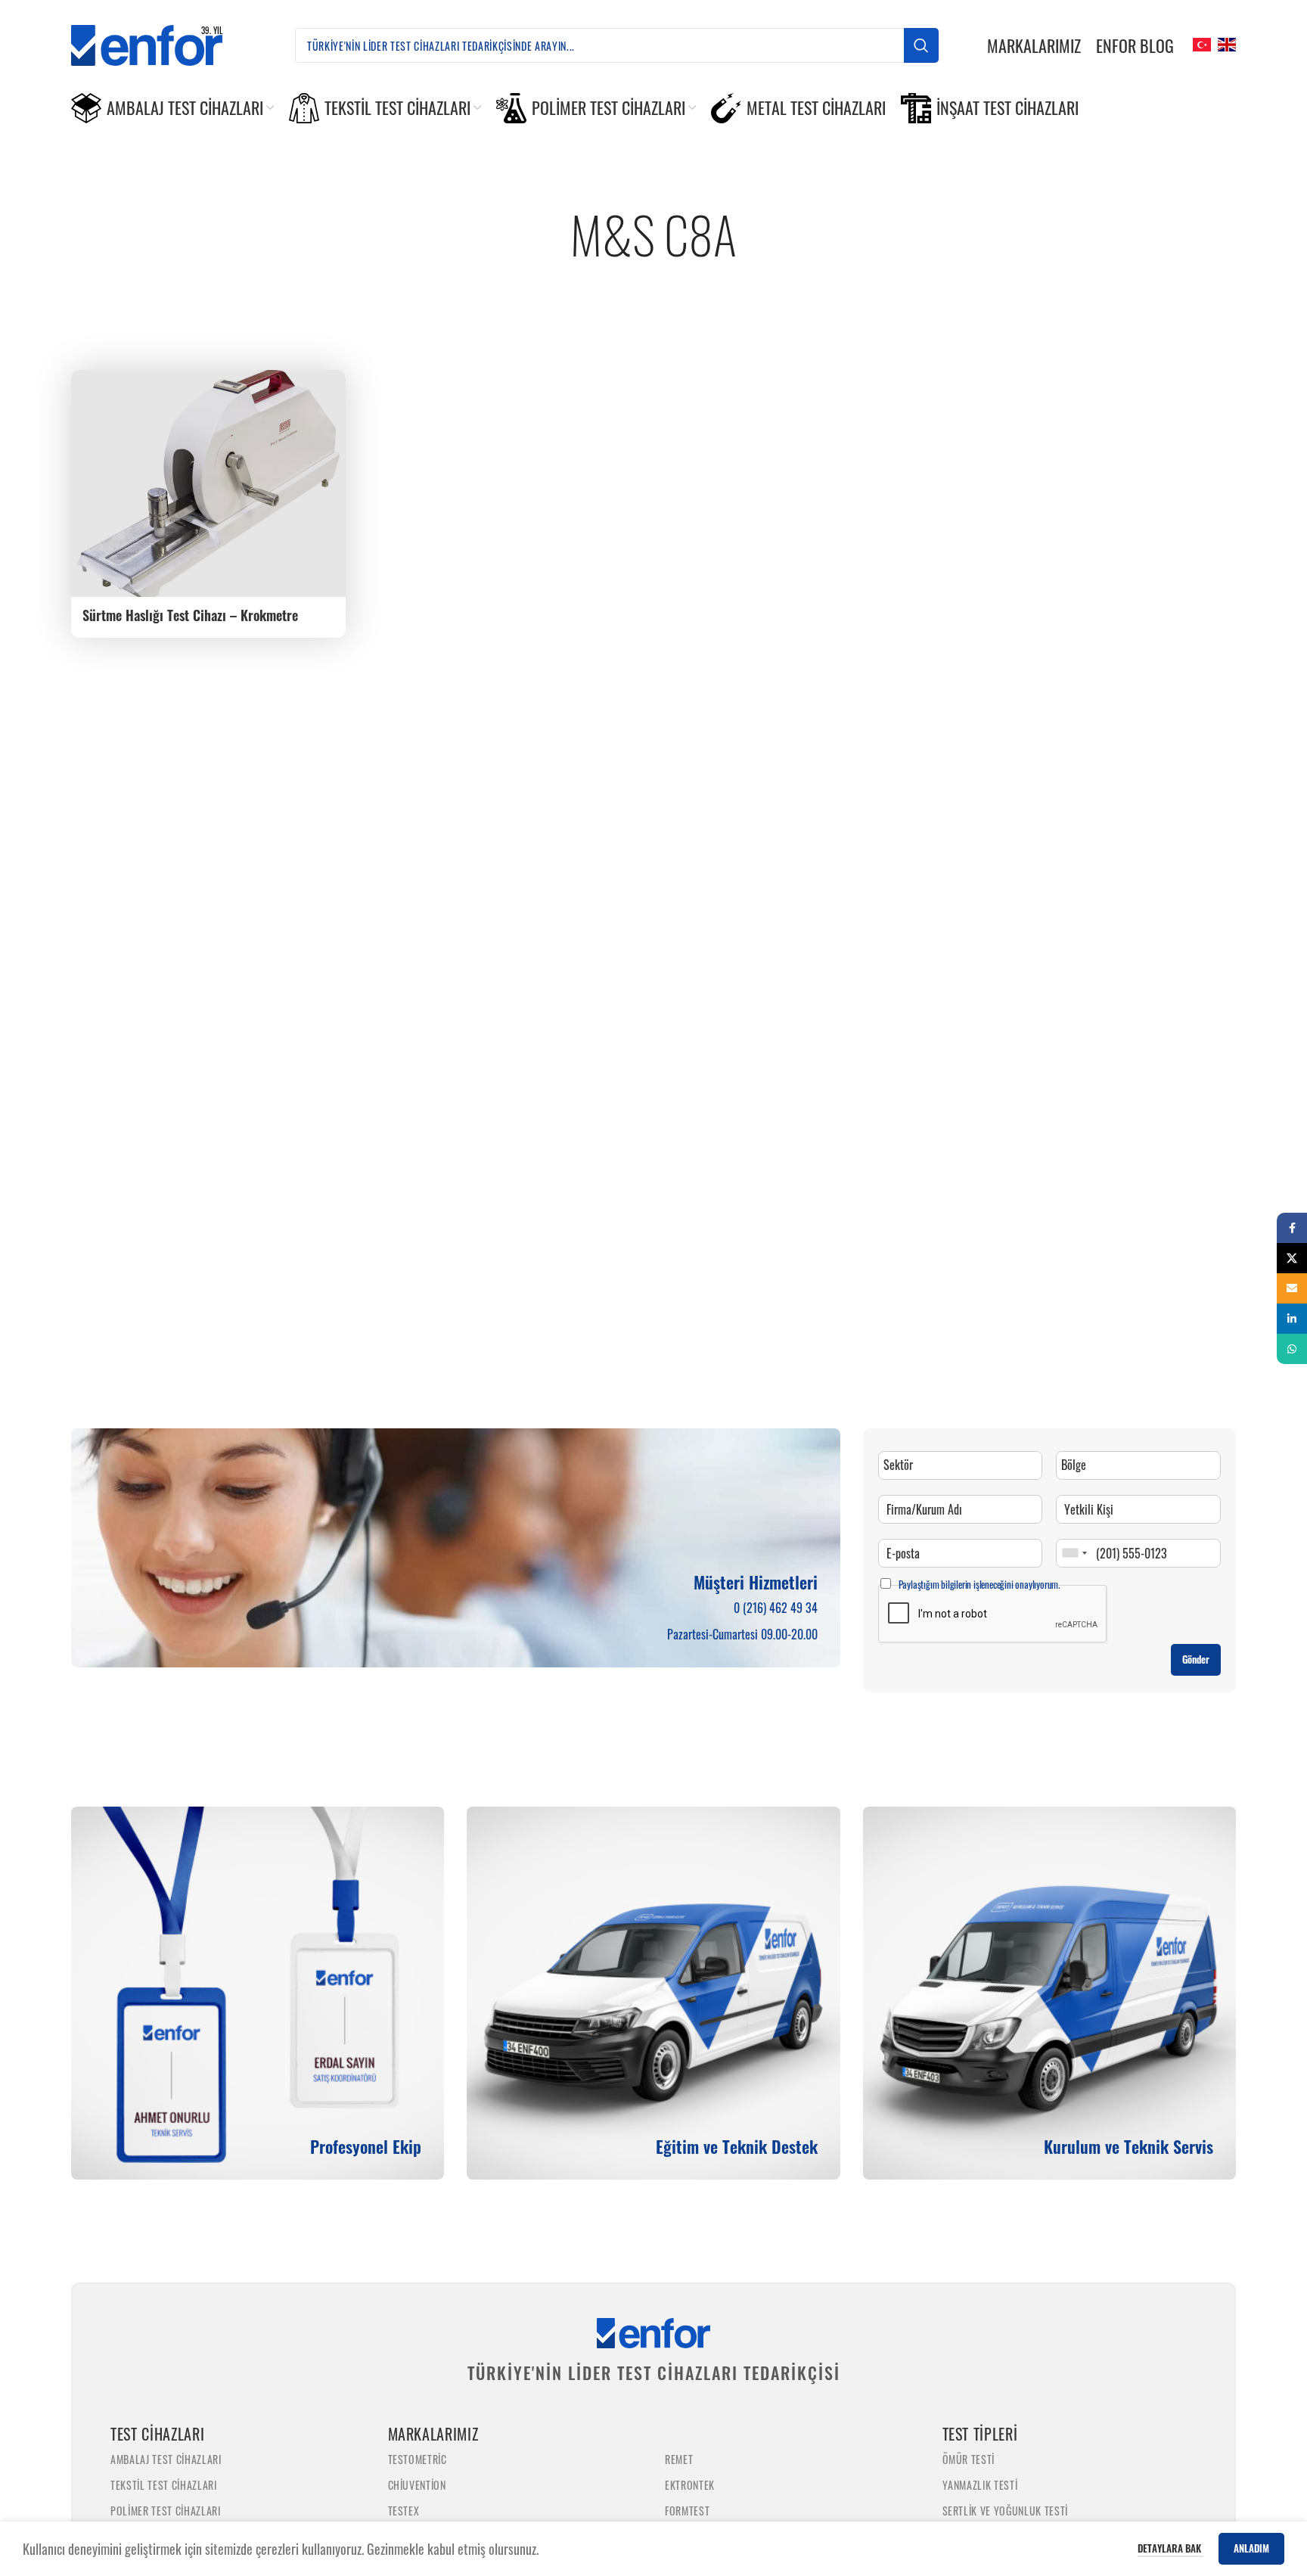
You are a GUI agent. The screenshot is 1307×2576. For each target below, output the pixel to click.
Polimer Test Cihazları (166, 2511)
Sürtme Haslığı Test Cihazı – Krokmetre (190, 615)
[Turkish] (1200, 43)
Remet (679, 2459)
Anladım (1251, 2548)
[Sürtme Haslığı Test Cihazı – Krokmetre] (208, 483)
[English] (1225, 43)
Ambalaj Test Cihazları (166, 2459)
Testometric (418, 2459)
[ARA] (921, 45)
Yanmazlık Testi (980, 2485)
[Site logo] (159, 43)
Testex (404, 2511)
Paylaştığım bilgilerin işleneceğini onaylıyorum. (979, 1584)
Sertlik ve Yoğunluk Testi (1006, 2511)
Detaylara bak (1170, 2548)
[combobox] (1074, 1553)
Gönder (1196, 1659)
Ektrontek (690, 2485)
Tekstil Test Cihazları (164, 2485)
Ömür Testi (969, 2459)
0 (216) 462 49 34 (776, 1608)
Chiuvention (417, 2485)
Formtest (687, 2511)
